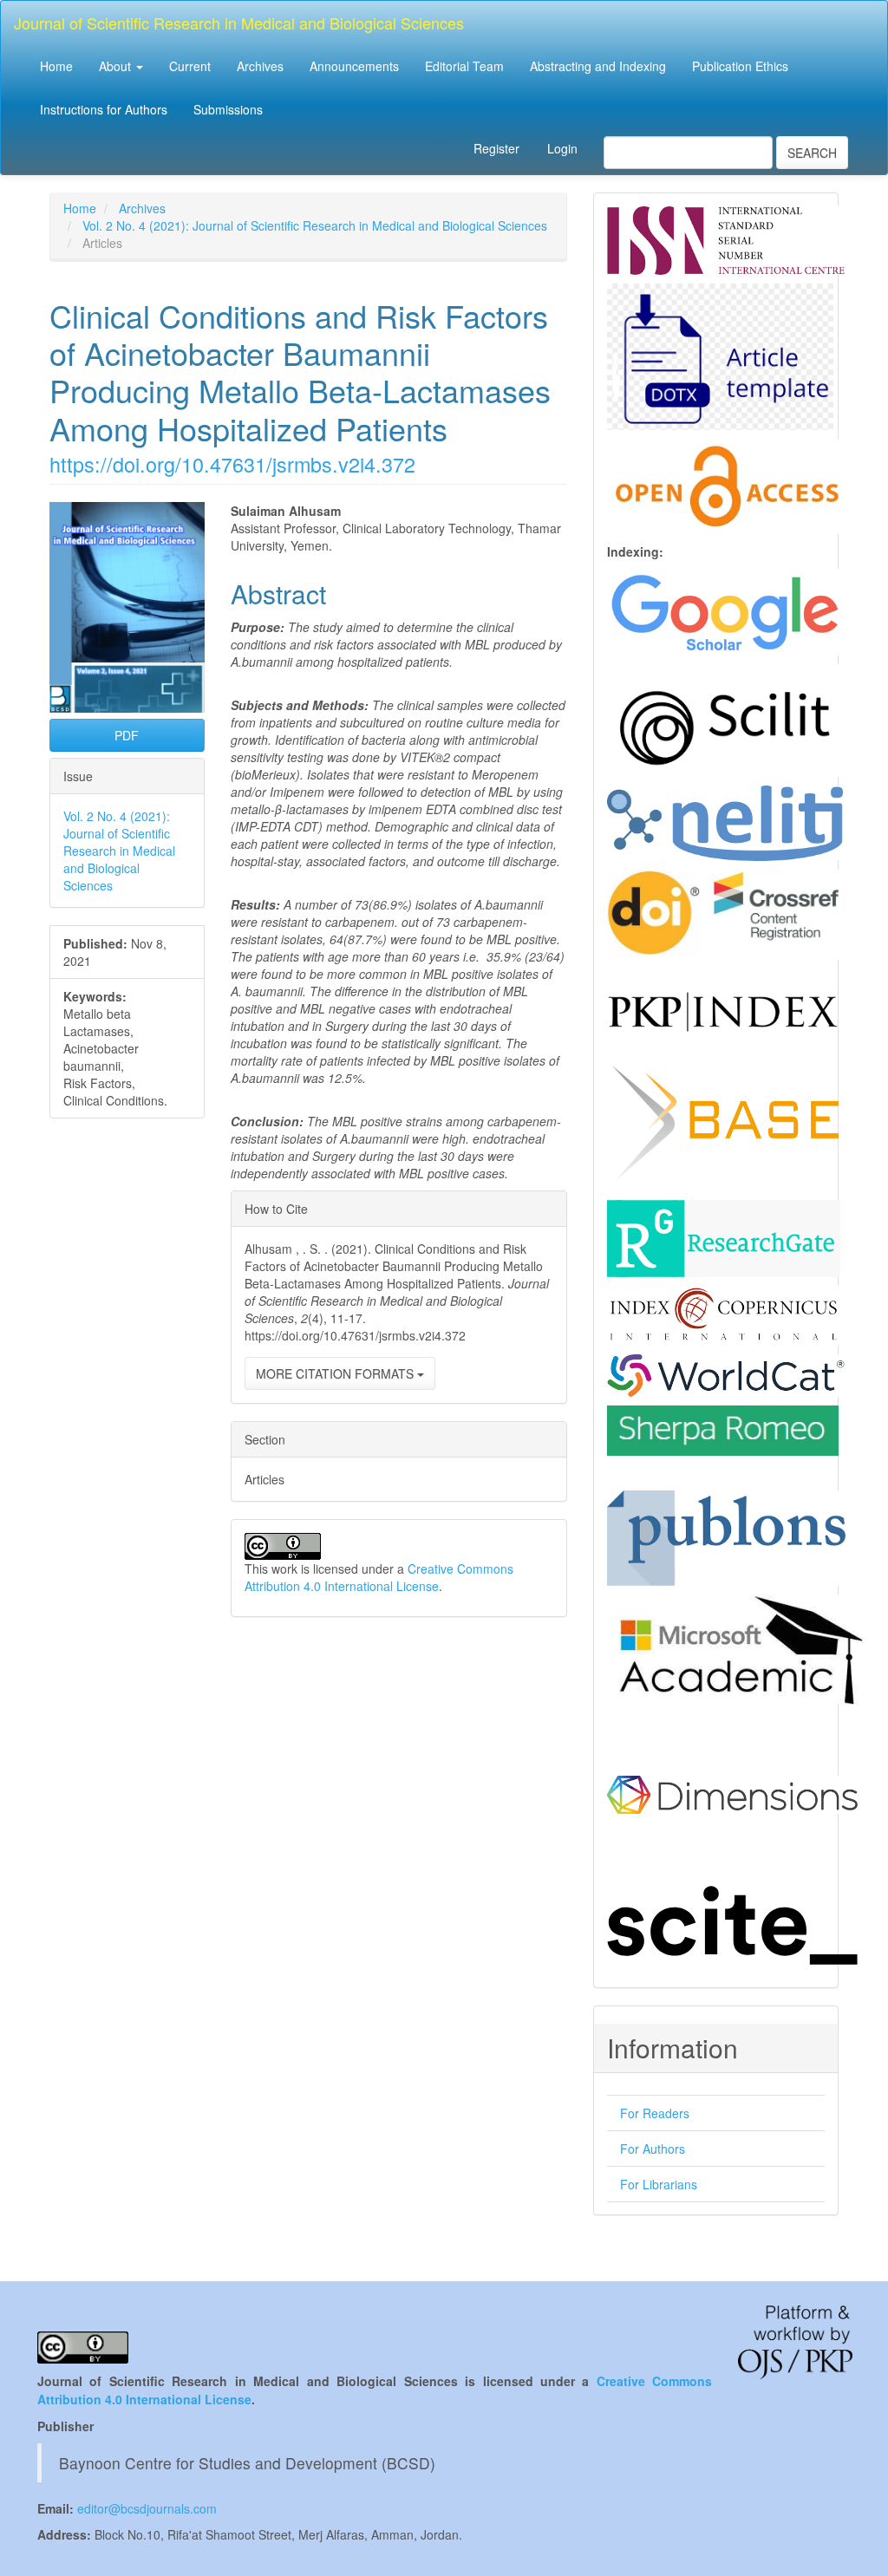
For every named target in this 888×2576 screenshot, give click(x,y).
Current (190, 66)
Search (812, 153)
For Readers (655, 2113)
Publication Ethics (740, 66)
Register (496, 148)
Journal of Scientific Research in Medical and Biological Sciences (239, 23)
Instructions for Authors (104, 109)
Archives (260, 66)
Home (56, 66)
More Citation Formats (336, 1373)
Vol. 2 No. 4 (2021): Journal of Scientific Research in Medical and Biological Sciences (315, 225)
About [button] (117, 66)
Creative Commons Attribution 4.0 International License (379, 1577)
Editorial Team (464, 66)
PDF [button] (127, 735)
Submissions (228, 109)
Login (562, 148)
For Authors (653, 2149)
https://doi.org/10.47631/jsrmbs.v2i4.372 (232, 464)
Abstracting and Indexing (598, 66)
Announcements (354, 66)
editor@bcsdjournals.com (147, 2508)
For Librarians (659, 2184)
